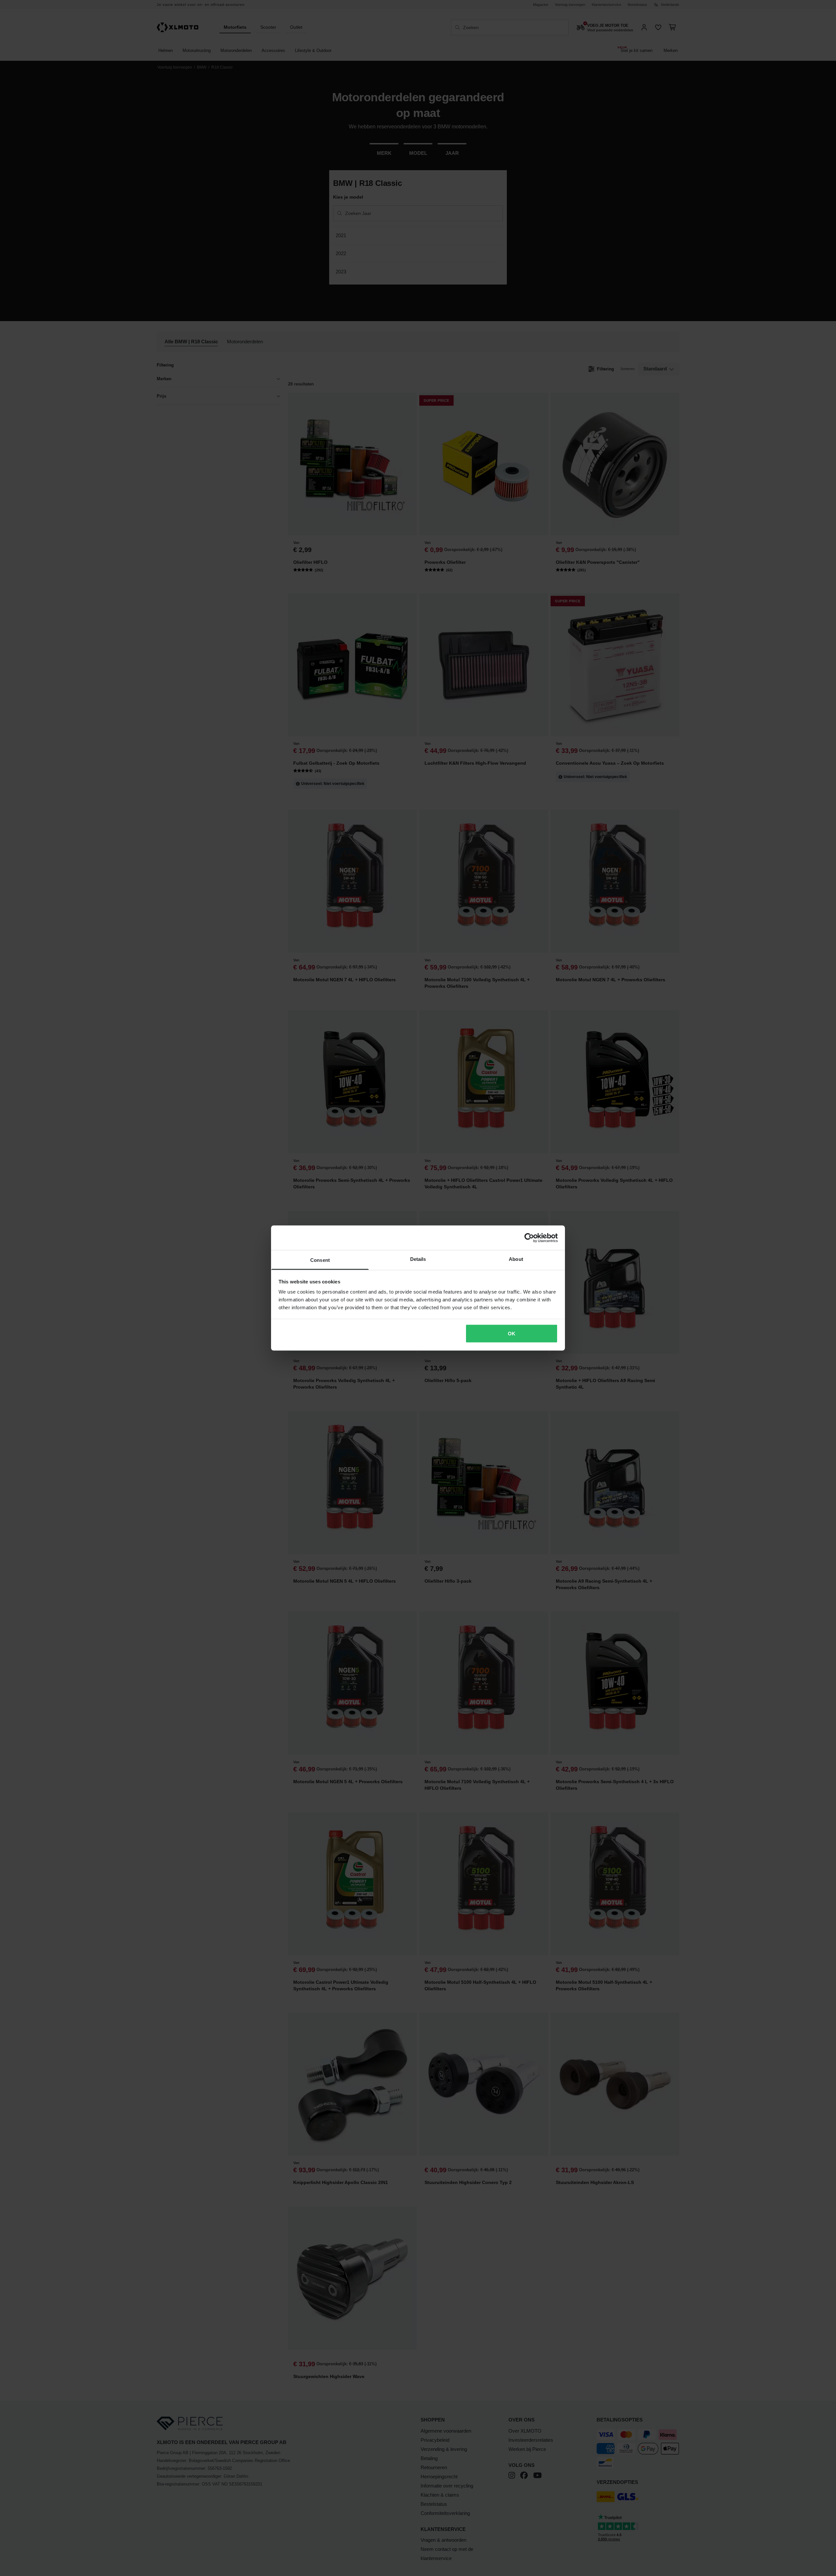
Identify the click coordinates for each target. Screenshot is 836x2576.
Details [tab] (418, 1259)
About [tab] (516, 1259)
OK (512, 1333)
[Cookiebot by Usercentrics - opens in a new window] (529, 1238)
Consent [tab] (320, 1260)
